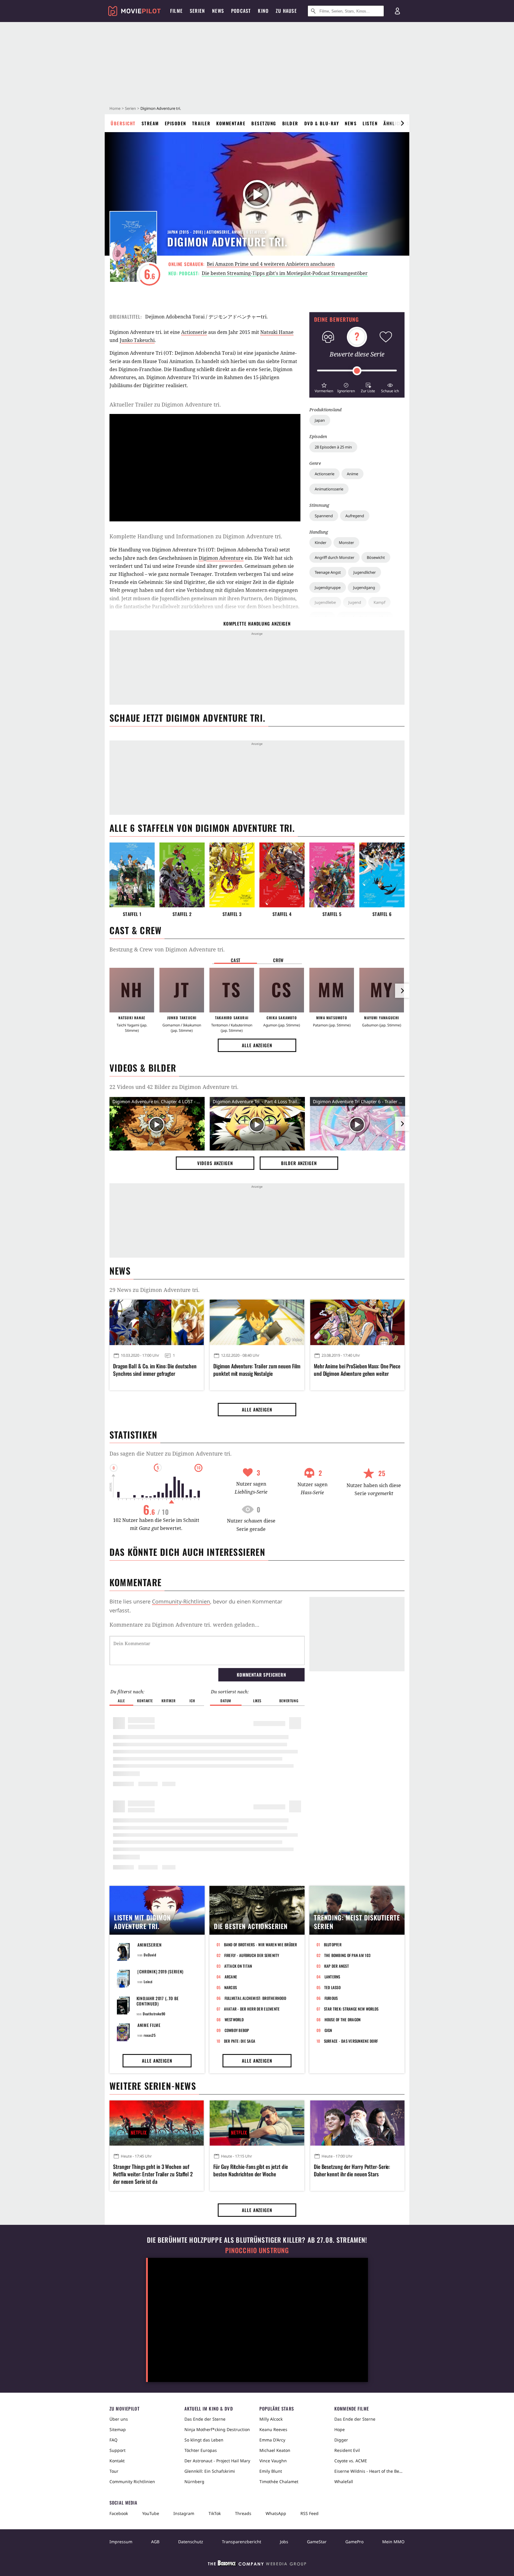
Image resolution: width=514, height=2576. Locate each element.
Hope (340, 2429)
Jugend (355, 602)
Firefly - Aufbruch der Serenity (252, 1955)
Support (117, 2450)
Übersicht (123, 123)
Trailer (201, 123)
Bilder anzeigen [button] (299, 1163)
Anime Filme (149, 2025)
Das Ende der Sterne (205, 2419)
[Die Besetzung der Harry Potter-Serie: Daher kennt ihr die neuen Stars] (357, 2123)
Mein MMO (393, 2542)
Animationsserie (329, 489)
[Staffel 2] (182, 875)
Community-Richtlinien (181, 1601)
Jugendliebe (325, 602)
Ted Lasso (332, 1987)
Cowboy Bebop (237, 2030)
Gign (328, 2030)
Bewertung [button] (289, 1701)
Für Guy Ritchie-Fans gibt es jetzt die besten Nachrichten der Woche (250, 2170)
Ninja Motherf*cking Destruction (217, 2429)
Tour (114, 2471)
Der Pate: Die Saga (240, 2041)
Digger (341, 2440)
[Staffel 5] (332, 875)
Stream (150, 123)
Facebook (119, 2513)
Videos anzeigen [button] (215, 1163)
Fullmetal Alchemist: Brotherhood (255, 1998)
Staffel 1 (132, 914)
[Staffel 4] (282, 875)
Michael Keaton (275, 2450)
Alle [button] (121, 1701)
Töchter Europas (201, 2450)
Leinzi (148, 1982)
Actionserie (325, 474)
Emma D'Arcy (272, 2440)
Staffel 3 (232, 914)
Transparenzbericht (242, 2542)
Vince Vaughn (273, 2461)
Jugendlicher (365, 572)
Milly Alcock (271, 2419)
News (351, 123)
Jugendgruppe (328, 587)
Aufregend (355, 516)
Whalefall (344, 2482)
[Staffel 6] (382, 875)
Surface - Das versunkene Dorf (351, 2041)
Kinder (321, 543)
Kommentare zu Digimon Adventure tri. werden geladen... (184, 1625)
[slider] (357, 371)
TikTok (215, 2513)
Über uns (119, 2419)
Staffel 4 (282, 914)
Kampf (379, 602)
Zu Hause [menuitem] (286, 11)
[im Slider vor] (402, 123)
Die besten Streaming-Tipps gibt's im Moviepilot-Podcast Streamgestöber (285, 273)
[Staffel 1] (132, 875)
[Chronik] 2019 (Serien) (160, 1971)
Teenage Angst (328, 572)
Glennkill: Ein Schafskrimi (210, 2471)
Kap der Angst (337, 1966)
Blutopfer (333, 1944)
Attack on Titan (238, 1966)
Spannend (324, 516)
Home (115, 108)
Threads (243, 2513)
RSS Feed (310, 2513)
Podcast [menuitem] (241, 11)
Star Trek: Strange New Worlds (351, 2009)
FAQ (113, 2440)
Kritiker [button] (169, 1701)
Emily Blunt (271, 2471)
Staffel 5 (332, 914)
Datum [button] (226, 1701)
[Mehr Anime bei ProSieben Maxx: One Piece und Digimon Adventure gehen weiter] (357, 1322)
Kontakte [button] (145, 1701)
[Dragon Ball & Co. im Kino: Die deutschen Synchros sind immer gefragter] (157, 1322)
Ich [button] (192, 1701)
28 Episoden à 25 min (333, 447)
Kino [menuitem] (263, 11)
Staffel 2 (182, 914)
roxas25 (150, 2035)
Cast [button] (236, 960)
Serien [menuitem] (197, 11)
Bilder (290, 123)
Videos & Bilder (143, 1068)
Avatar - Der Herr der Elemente (252, 2009)
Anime (352, 474)
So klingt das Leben (204, 2440)
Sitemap (118, 2429)
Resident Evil (347, 2450)
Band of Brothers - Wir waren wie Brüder (261, 1944)
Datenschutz (191, 2542)
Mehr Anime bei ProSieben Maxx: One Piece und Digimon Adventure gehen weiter (357, 1370)
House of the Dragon (343, 2019)
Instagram (184, 2513)
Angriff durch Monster (334, 557)
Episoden (175, 123)
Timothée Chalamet (279, 2482)
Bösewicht (376, 557)
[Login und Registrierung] (397, 11)
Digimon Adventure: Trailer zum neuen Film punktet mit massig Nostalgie (257, 1370)
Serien (130, 108)
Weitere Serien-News (153, 2086)
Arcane (231, 1977)
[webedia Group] (257, 2564)
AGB (155, 2542)
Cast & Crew (135, 930)
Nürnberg (194, 2482)
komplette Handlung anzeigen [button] (257, 623)
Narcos (231, 1987)
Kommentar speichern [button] (261, 1675)
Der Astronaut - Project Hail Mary (217, 2461)
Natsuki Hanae (277, 332)
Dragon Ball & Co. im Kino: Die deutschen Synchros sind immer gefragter (155, 1370)
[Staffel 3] (232, 875)
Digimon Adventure (221, 558)
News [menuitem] (218, 11)
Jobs (284, 2542)
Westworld (234, 2019)
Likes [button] (257, 1701)
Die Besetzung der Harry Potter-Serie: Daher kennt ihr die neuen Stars (352, 2170)
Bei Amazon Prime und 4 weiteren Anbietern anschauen (271, 264)
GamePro (354, 2542)
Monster (346, 543)
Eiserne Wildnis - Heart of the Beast (369, 2471)
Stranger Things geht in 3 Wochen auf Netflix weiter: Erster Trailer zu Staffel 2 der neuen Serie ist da (153, 2174)
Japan (320, 420)
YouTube (151, 2513)
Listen (370, 123)
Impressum (121, 2542)
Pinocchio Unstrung (257, 2250)
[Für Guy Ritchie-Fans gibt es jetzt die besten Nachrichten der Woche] (257, 2123)
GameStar (317, 2542)
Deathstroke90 (154, 2014)
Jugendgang (364, 587)
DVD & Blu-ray (322, 123)
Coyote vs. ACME (351, 2461)
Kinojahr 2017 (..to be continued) (158, 2001)
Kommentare (231, 123)
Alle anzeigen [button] (257, 1045)
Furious (331, 1998)
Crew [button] (278, 960)
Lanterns (332, 1977)
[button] (324, 387)
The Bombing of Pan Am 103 (347, 1955)
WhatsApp (276, 2513)
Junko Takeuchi (137, 340)
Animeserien (150, 1945)
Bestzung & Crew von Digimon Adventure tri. (167, 949)
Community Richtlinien (132, 2482)
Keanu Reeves (273, 2429)
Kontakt (117, 2461)
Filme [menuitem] (176, 11)
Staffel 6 (382, 914)
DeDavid (150, 1955)
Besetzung (264, 123)
